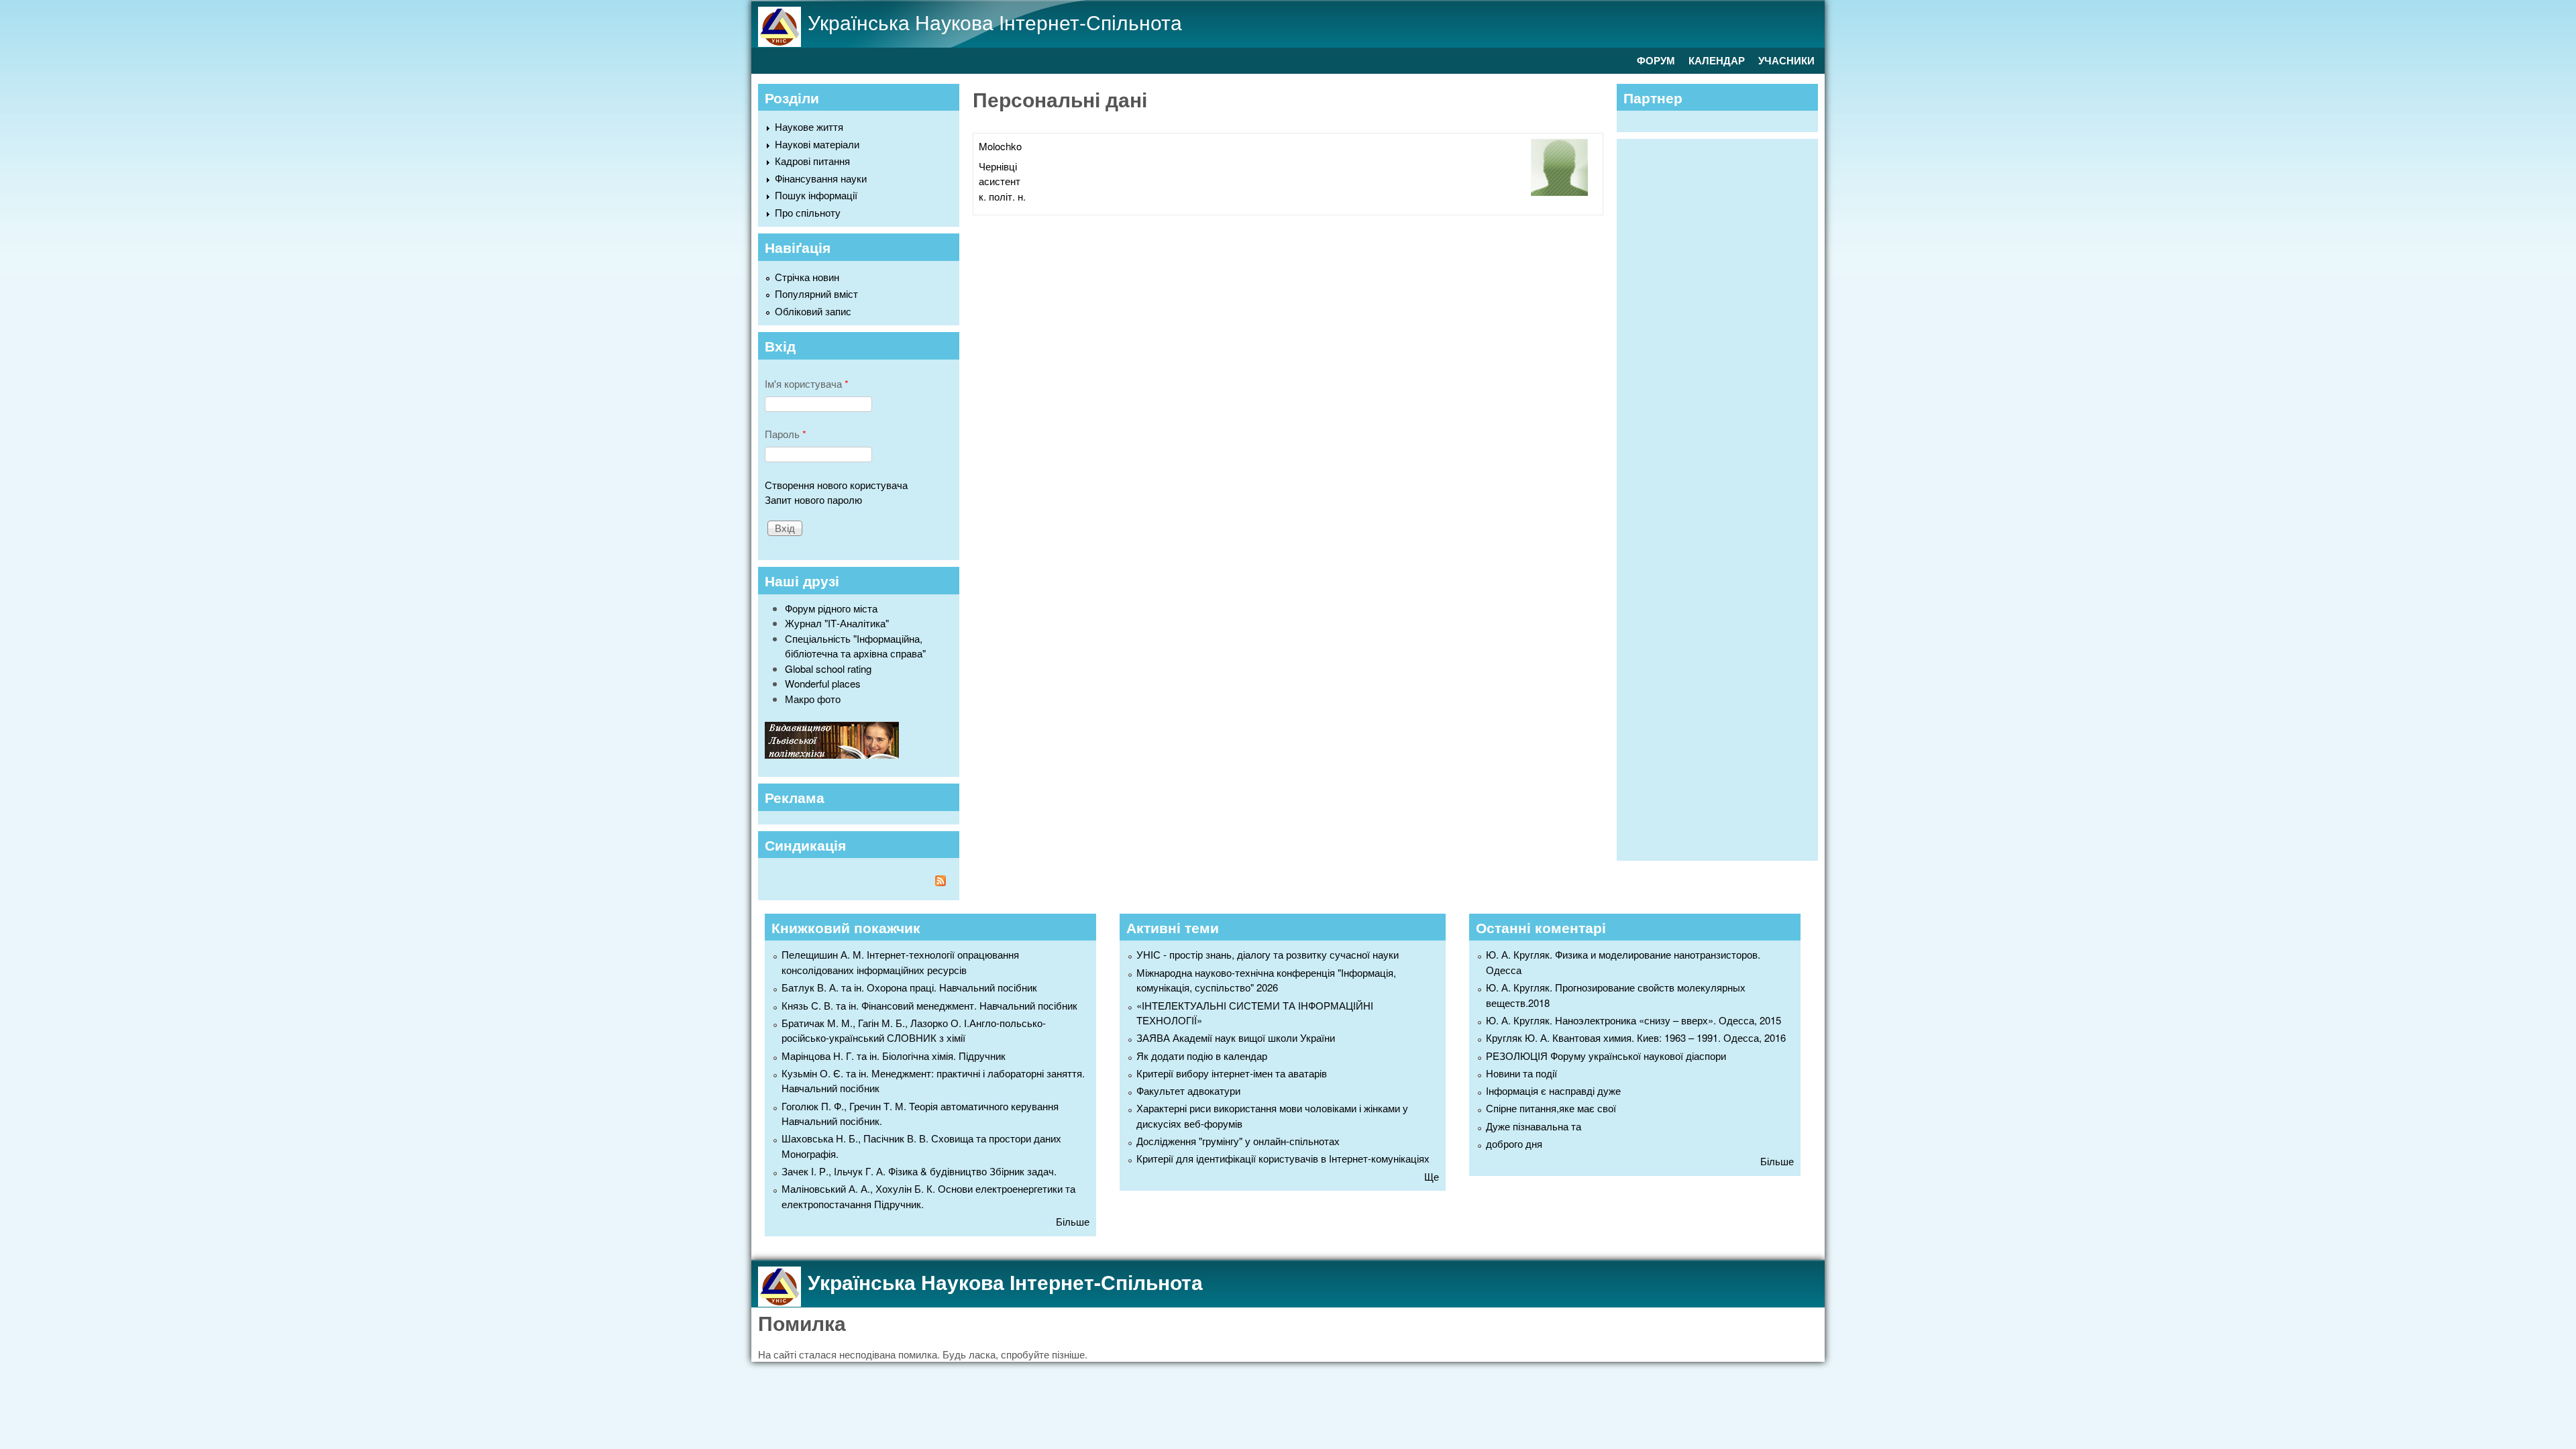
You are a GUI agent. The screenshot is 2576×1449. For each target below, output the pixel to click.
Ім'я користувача (807, 383)
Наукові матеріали (817, 144)
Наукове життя (809, 126)
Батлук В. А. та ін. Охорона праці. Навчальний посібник (909, 987)
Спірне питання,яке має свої (1551, 1108)
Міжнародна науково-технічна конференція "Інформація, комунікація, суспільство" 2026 (1266, 980)
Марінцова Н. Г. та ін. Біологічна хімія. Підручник (894, 1056)
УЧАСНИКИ (1786, 60)
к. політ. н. (1002, 196)
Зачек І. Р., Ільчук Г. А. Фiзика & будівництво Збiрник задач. (919, 1171)
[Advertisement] (1724, 498)
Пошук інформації (816, 195)
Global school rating (828, 668)
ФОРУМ (1656, 60)
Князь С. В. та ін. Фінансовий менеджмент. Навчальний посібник (929, 1005)
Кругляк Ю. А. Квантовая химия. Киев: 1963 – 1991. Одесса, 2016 (1636, 1037)
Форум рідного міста (831, 608)
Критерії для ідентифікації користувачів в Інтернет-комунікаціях (1283, 1158)
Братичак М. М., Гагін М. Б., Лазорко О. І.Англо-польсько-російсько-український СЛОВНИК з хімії (914, 1030)
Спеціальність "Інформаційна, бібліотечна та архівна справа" (855, 646)
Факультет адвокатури (1188, 1090)
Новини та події (1521, 1073)
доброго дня (1514, 1143)
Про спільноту (808, 212)
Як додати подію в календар (1202, 1056)
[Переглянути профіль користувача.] (1559, 192)
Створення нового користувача (836, 485)
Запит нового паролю (813, 499)
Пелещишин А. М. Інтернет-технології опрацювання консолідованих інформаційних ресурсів (900, 962)
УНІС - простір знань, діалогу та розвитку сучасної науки (1268, 954)
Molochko (1000, 146)
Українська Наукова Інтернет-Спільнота (995, 22)
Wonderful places (823, 683)
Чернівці (998, 166)
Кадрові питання (812, 161)
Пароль (786, 434)
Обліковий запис (813, 311)
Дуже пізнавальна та (1534, 1126)
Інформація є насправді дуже (1553, 1090)
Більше (1073, 1221)
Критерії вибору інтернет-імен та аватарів (1232, 1073)
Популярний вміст (816, 293)
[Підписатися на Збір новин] (859, 882)
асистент (1000, 181)
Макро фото (813, 699)
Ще (1432, 1176)
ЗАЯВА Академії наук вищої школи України (1236, 1037)
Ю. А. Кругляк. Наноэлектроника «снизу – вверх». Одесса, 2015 (1633, 1020)
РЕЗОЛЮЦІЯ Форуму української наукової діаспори (1606, 1056)
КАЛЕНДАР (1717, 60)
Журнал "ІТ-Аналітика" (837, 623)
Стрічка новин (807, 277)
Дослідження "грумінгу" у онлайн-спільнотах (1238, 1141)
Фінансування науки (821, 178)
